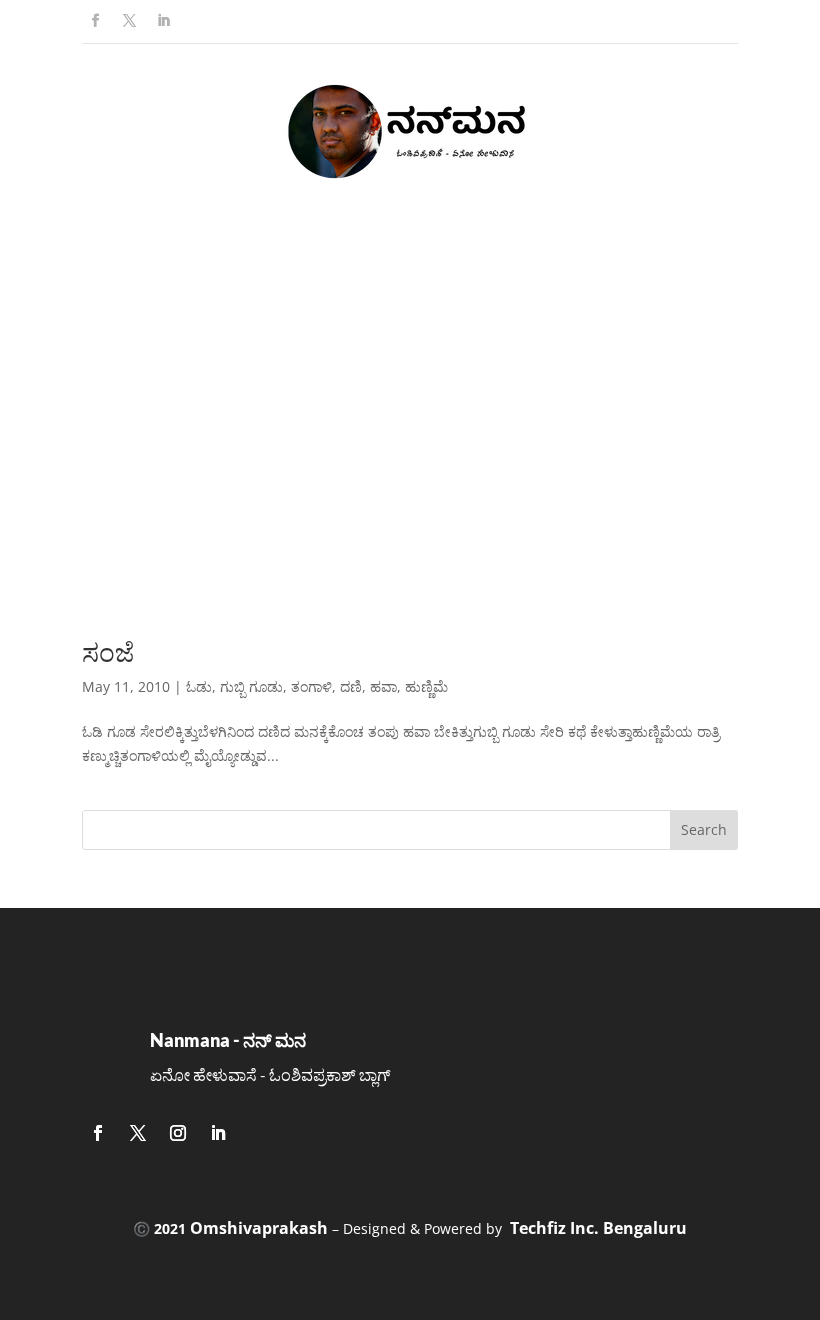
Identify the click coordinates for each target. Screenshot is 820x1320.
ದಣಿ (351, 686)
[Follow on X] (129, 21)
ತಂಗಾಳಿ (311, 686)
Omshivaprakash (259, 1228)
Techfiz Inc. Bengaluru (598, 1228)
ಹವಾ (383, 686)
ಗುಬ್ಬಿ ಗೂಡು (251, 686)
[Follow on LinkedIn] (163, 21)
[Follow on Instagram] (178, 1133)
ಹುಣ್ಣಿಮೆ (426, 686)
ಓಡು (199, 686)
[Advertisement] (410, 431)
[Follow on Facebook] (95, 21)
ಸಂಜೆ (108, 652)
